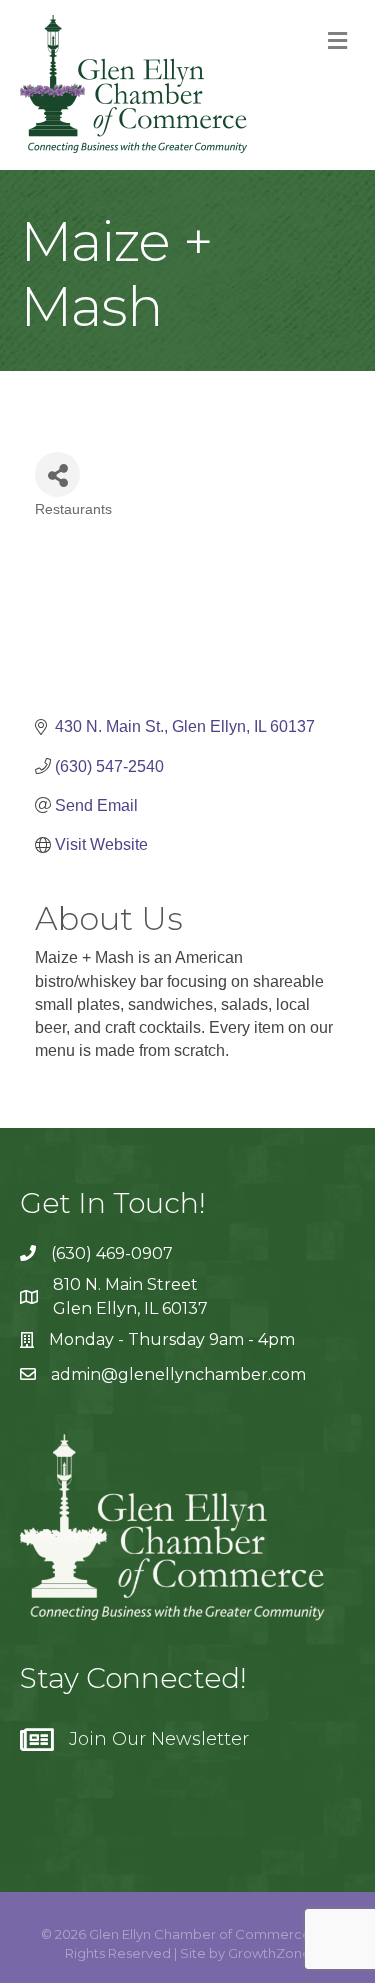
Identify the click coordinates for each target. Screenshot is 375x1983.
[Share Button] (57, 474)
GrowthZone (269, 1953)
